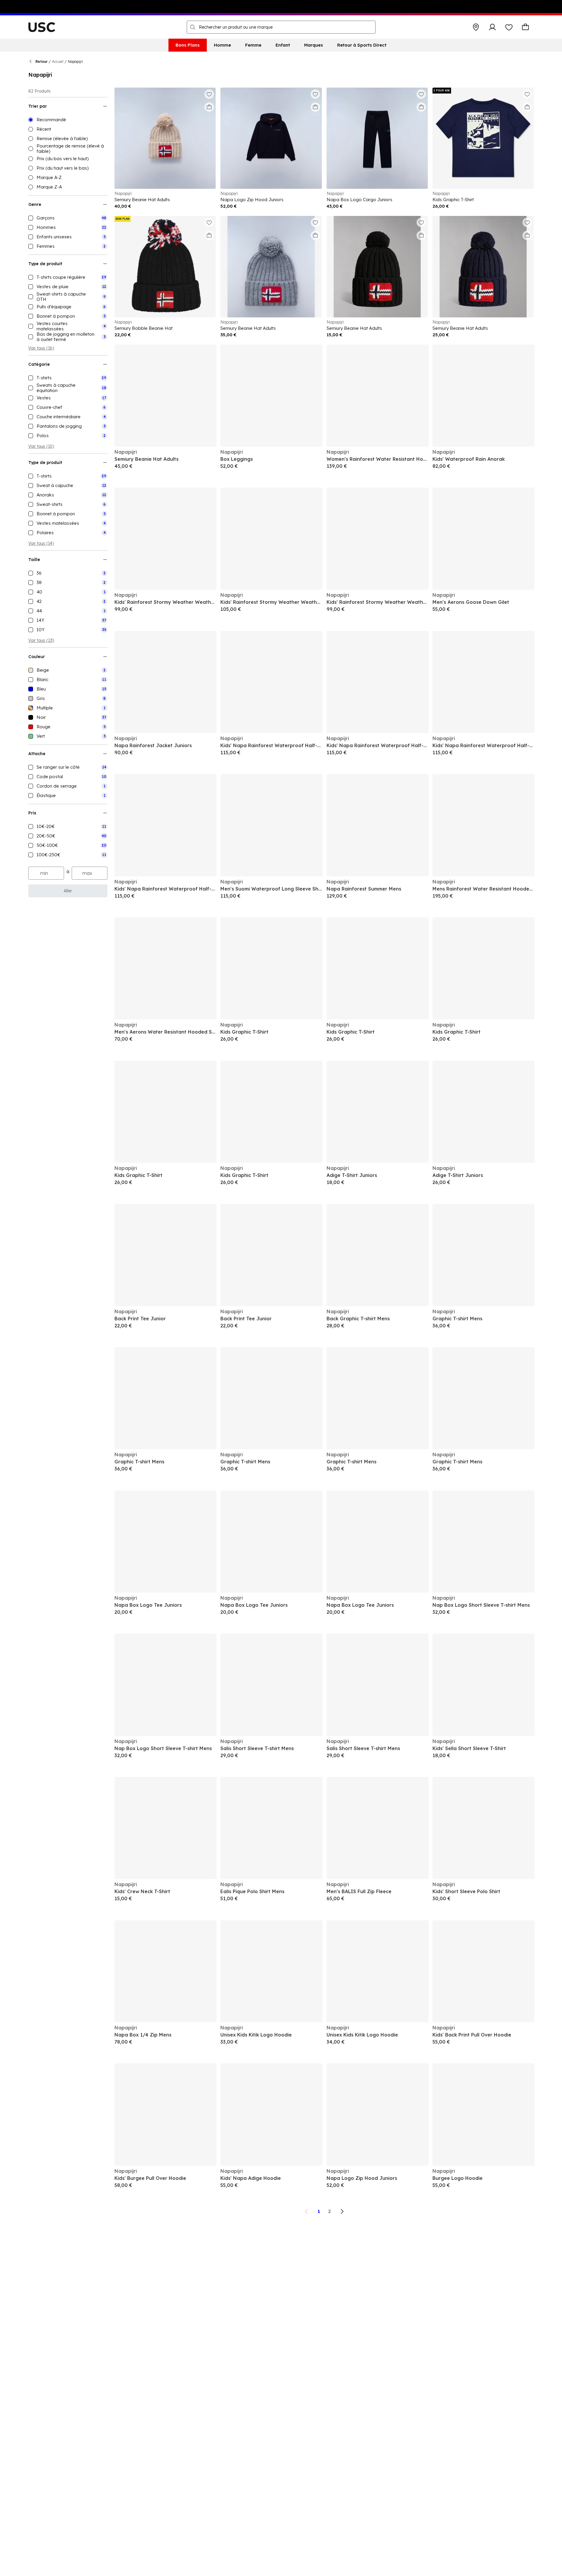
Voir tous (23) (41, 640)
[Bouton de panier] (525, 27)
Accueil (58, 62)
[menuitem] (188, 45)
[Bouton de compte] (492, 27)
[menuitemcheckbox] (68, 218)
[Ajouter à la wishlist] (209, 94)
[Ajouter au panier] (209, 107)
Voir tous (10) (41, 446)
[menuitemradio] (68, 120)
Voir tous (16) (41, 348)
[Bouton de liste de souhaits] (509, 27)
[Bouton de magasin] (476, 27)
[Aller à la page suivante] (342, 2211)
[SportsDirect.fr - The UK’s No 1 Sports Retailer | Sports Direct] (42, 27)
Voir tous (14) (41, 543)
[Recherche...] (193, 27)
